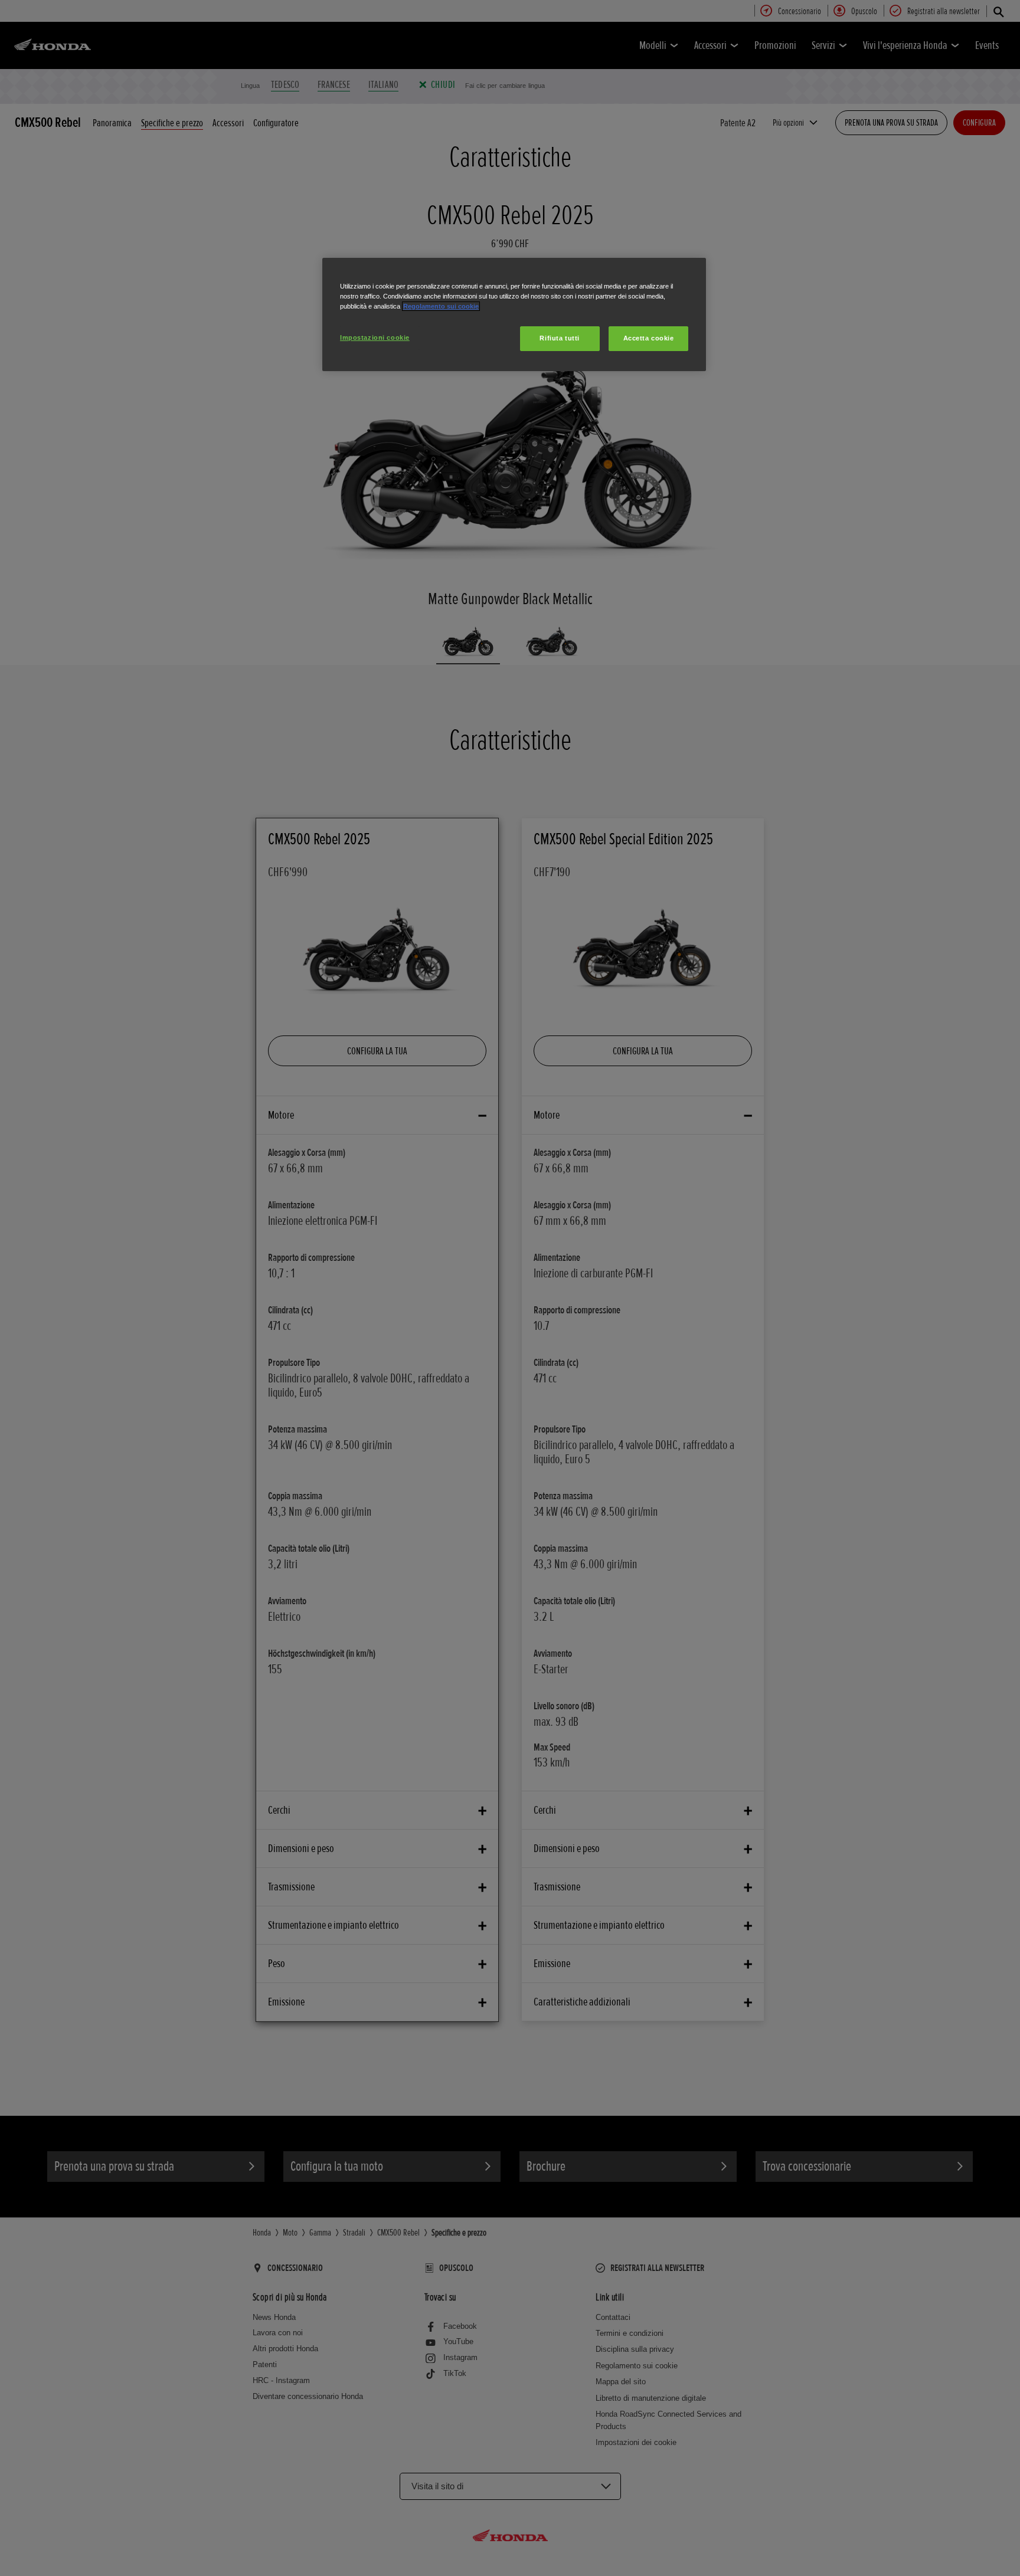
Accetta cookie (649, 338)
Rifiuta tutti (559, 338)
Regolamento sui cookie (441, 306)
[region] (514, 314)
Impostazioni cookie (375, 337)
